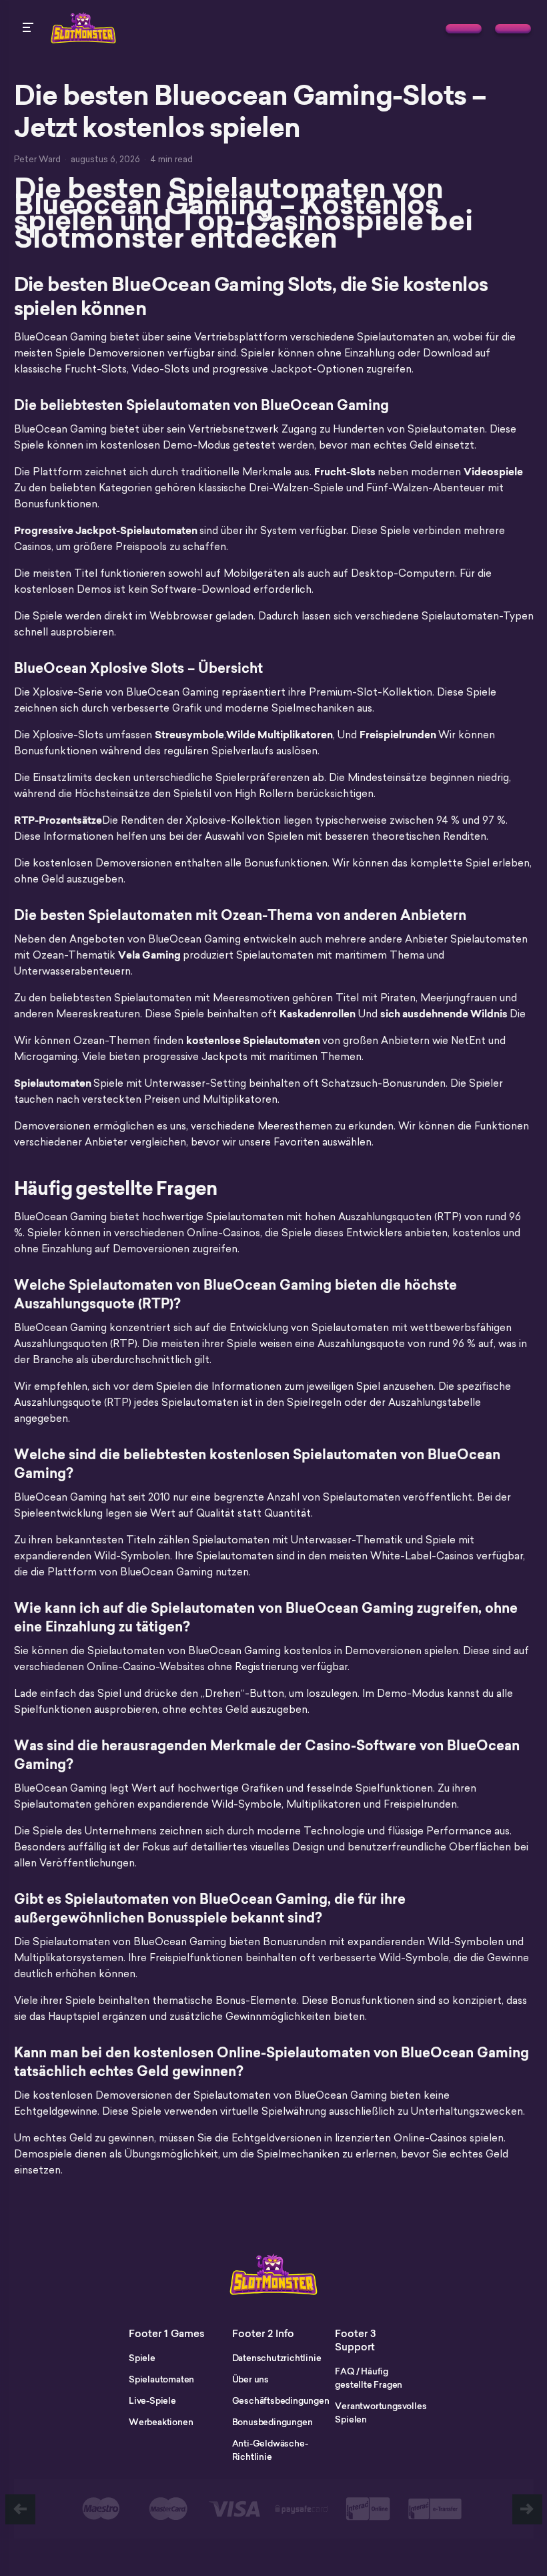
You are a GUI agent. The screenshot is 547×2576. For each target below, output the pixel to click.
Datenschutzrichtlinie (277, 2358)
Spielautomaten (161, 2379)
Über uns (250, 2379)
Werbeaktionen (161, 2422)
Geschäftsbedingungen (281, 2400)
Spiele (142, 2358)
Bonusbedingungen (272, 2422)
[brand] (464, 29)
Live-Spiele (152, 2400)
